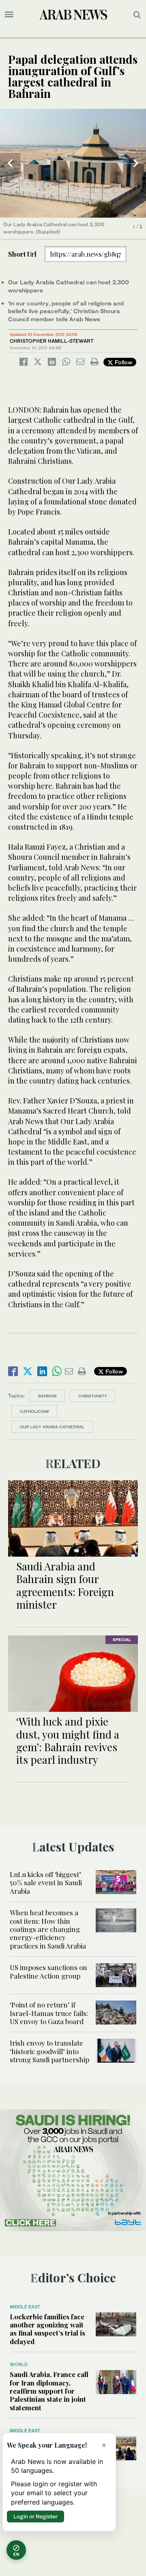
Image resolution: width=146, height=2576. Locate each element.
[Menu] (9, 15)
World (19, 2364)
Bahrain (47, 1396)
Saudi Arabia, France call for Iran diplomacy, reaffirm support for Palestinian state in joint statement (49, 2391)
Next (136, 163)
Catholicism (34, 1411)
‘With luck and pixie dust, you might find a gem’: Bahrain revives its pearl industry (68, 1740)
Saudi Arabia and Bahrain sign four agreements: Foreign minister (65, 1585)
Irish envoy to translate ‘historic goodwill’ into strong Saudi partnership (49, 2051)
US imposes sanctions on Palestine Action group (48, 1971)
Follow (123, 362)
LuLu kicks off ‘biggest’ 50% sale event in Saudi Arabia (46, 1883)
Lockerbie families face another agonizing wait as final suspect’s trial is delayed (47, 2329)
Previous (10, 163)
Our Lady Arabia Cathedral (52, 1427)
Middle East (25, 2307)
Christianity (93, 1396)
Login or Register (35, 2516)
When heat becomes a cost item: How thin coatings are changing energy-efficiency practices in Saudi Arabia (48, 1929)
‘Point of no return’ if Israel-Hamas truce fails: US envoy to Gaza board (49, 2013)
